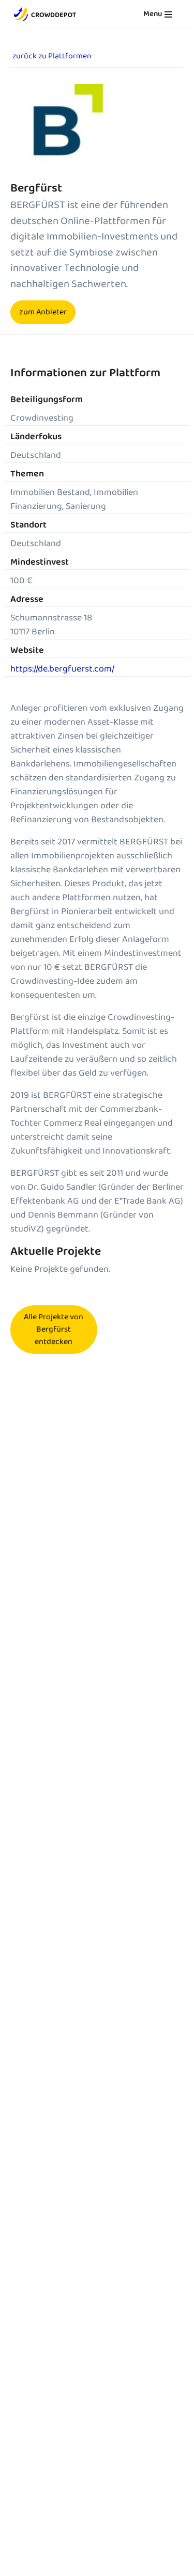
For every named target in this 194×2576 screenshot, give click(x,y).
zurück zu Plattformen (52, 56)
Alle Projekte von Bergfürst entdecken (54, 1329)
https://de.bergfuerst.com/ (62, 669)
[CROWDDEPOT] (45, 14)
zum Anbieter (43, 312)
